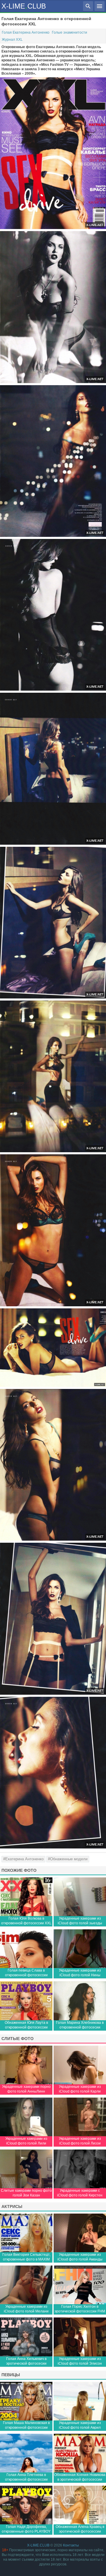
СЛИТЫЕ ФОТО (18, 2039)
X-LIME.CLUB (38, 2545)
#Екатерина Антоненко (23, 1859)
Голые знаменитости (69, 32)
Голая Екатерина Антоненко (26, 32)
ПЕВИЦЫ (11, 2375)
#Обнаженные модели (68, 1859)
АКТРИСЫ (12, 2206)
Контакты (71, 2545)
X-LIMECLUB (24, 6)
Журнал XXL (12, 40)
